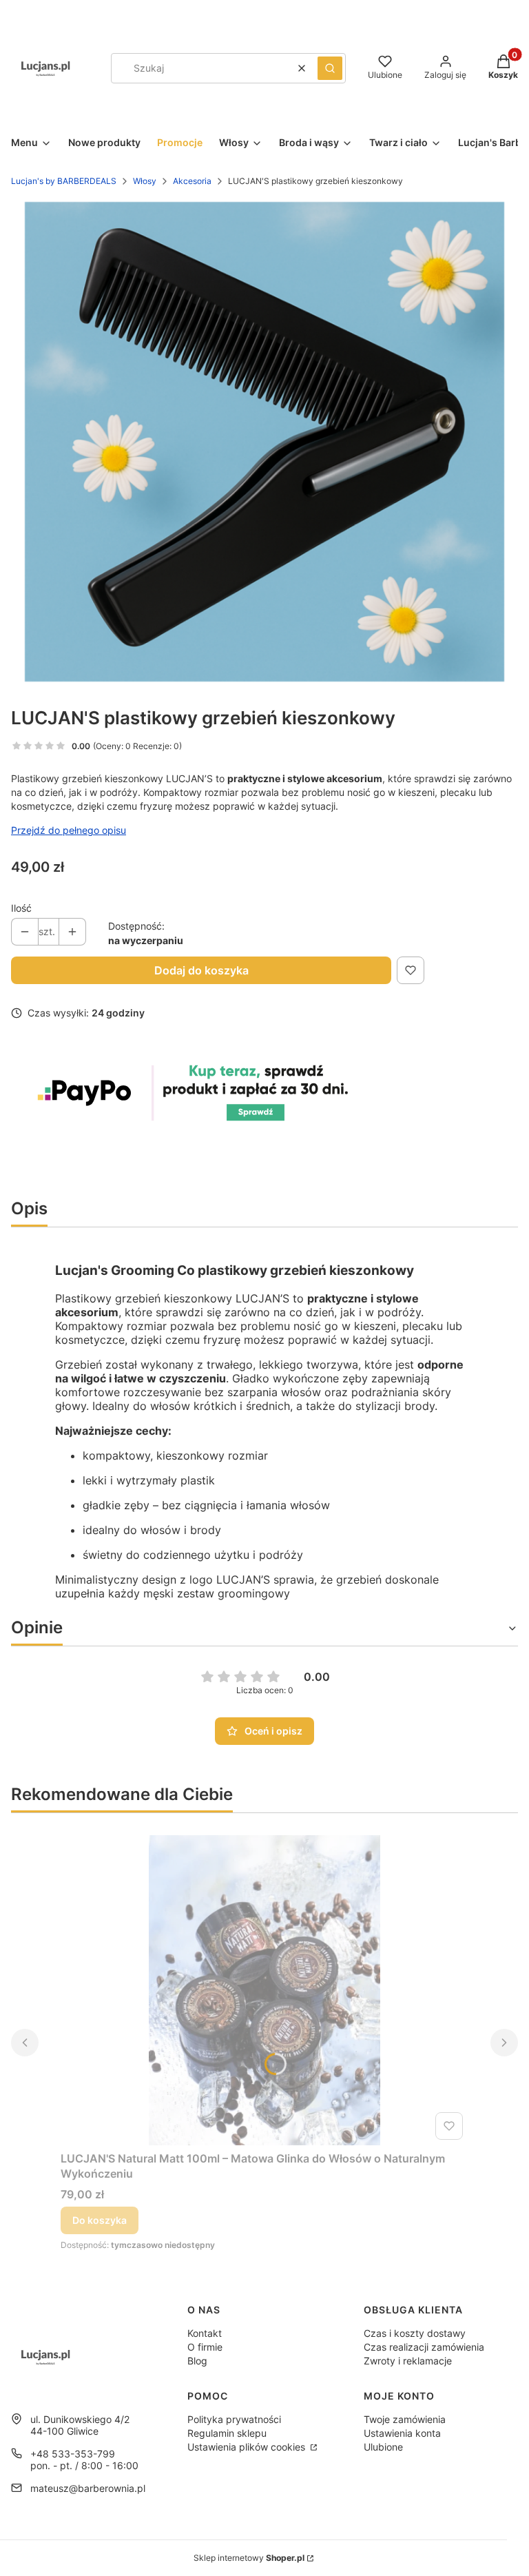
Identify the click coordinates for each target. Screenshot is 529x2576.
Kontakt (205, 2333)
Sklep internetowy (249, 2558)
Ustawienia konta (402, 2433)
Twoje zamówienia (405, 2419)
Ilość (21, 908)
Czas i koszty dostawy (415, 2333)
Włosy (145, 181)
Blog (197, 2361)
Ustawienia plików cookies (248, 2447)
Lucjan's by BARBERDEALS (64, 181)
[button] (330, 68)
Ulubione (383, 2447)
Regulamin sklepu (227, 2433)
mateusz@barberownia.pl (88, 2488)
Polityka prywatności (234, 2419)
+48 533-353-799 (73, 2454)
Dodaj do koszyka (201, 970)
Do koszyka (100, 2220)
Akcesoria (192, 181)
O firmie (205, 2347)
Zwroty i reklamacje (408, 2361)
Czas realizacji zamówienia (424, 2347)
